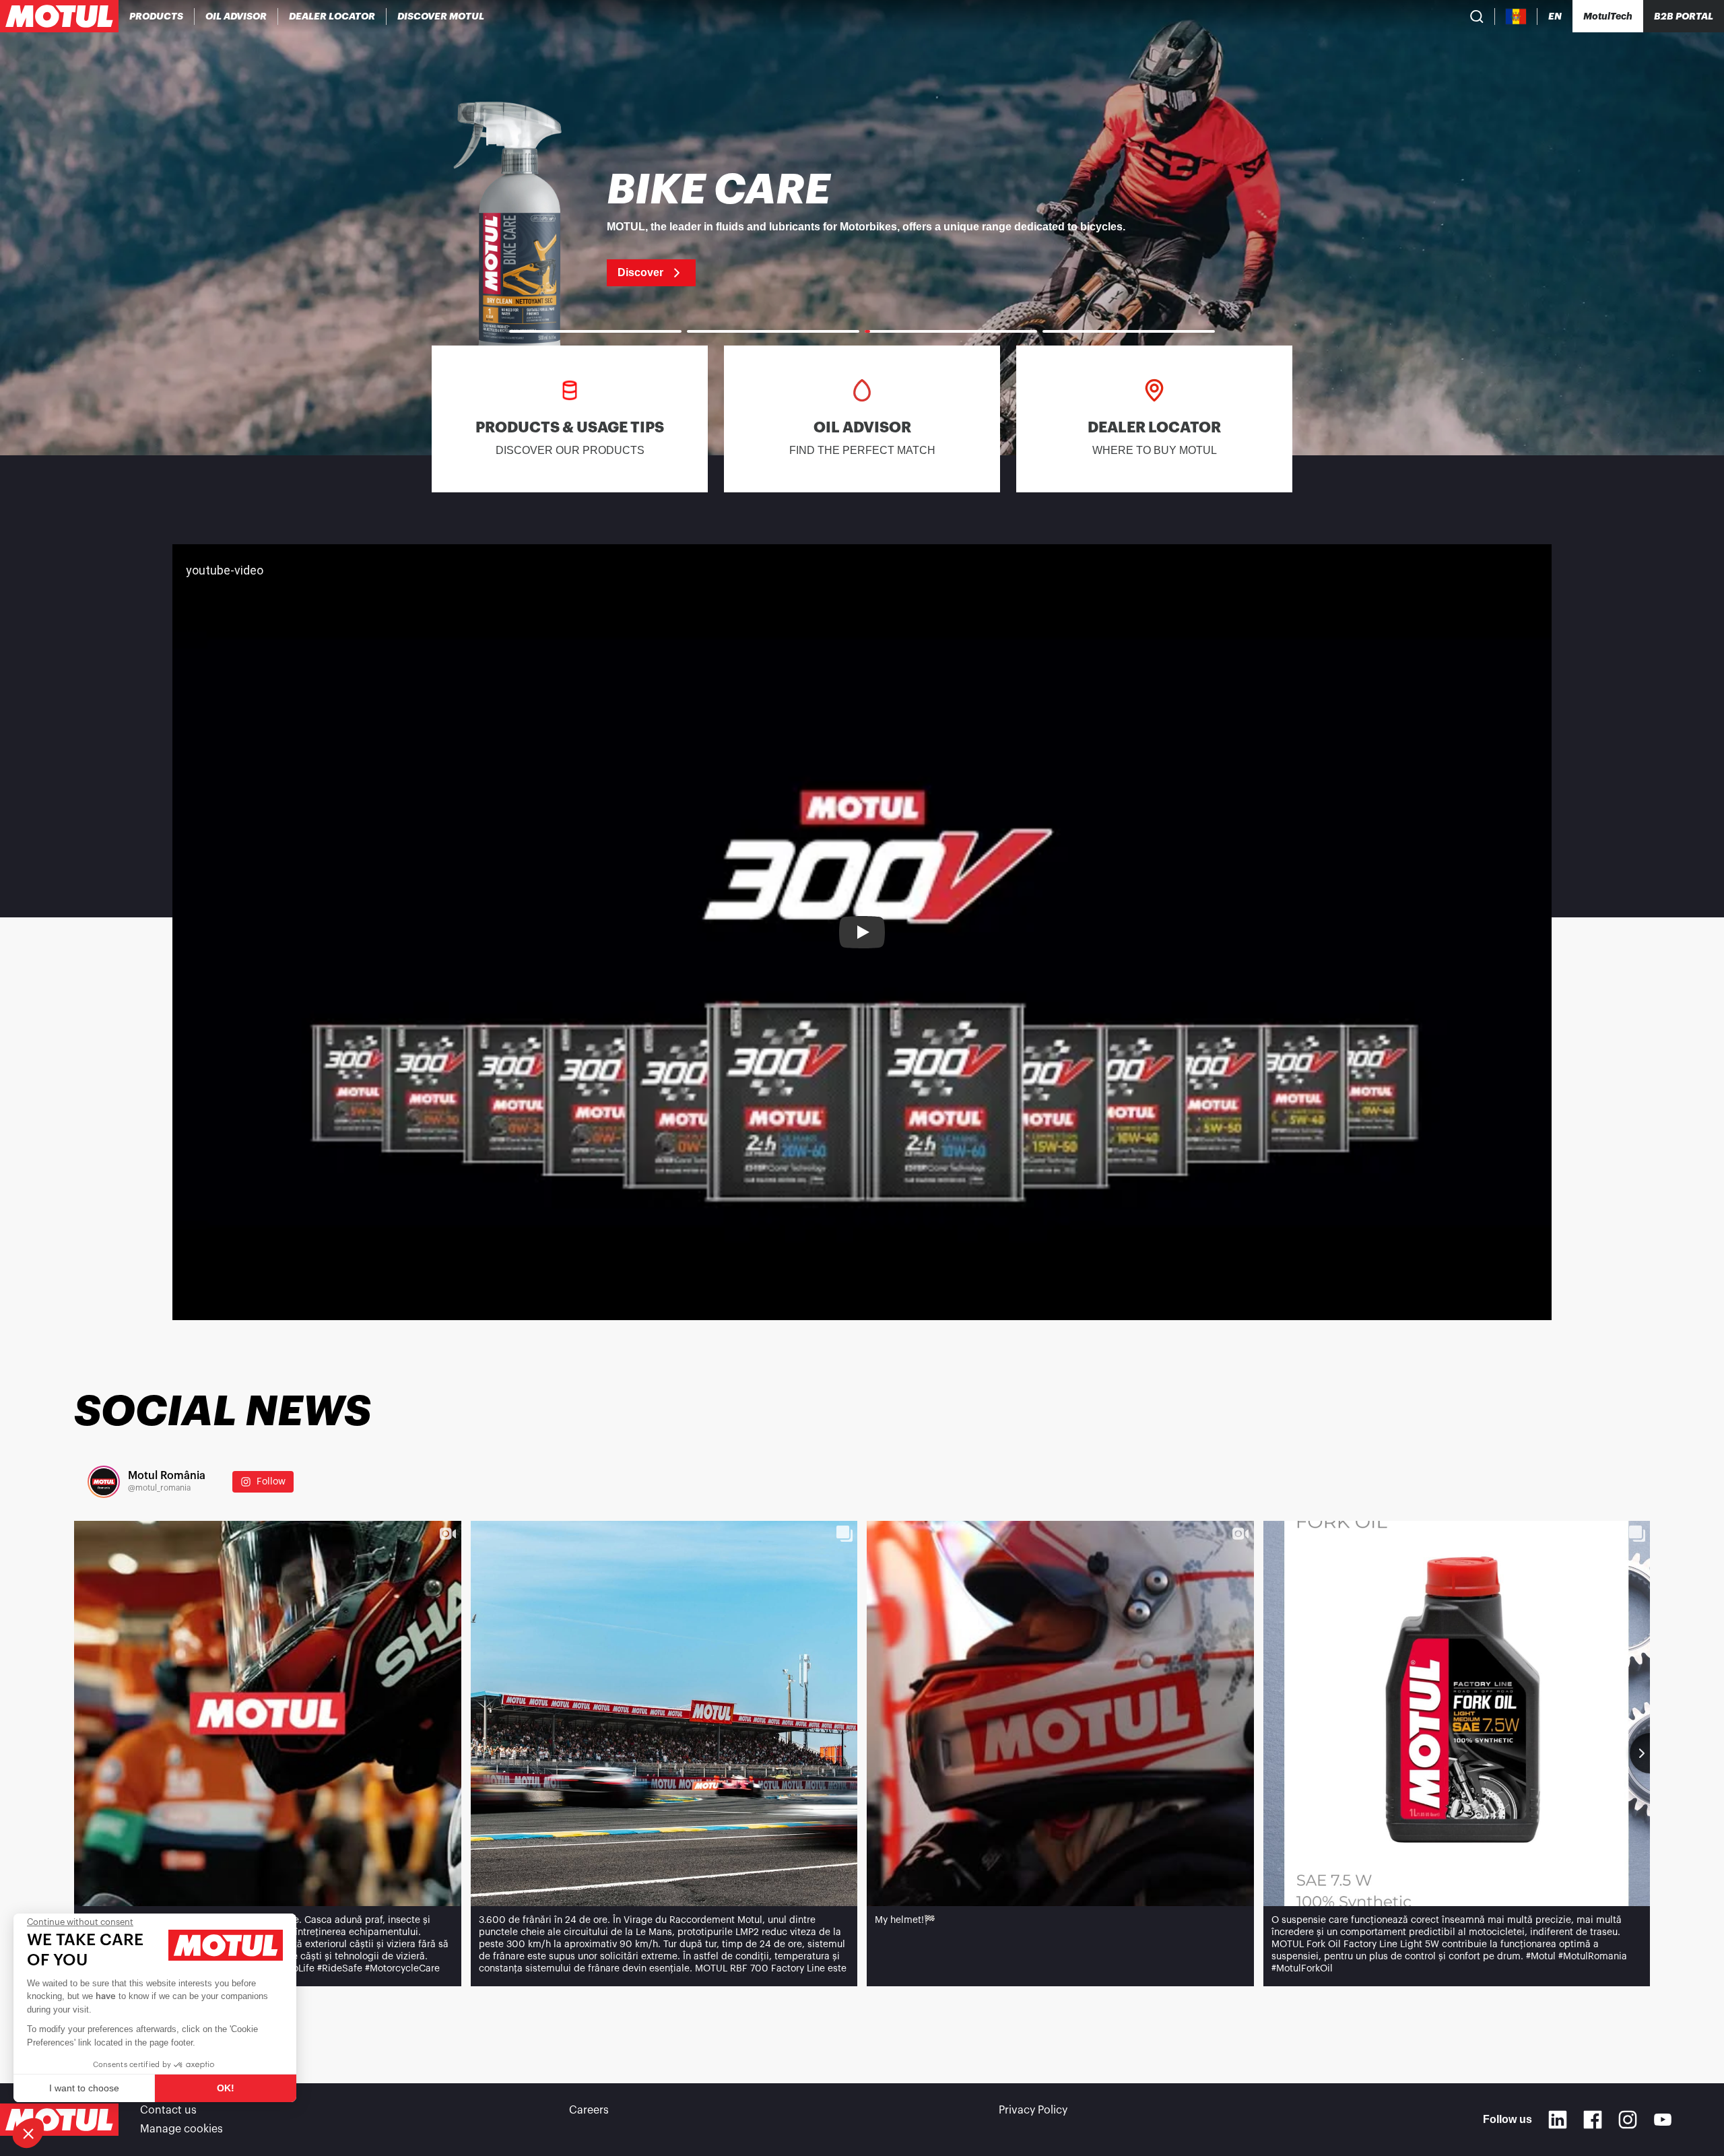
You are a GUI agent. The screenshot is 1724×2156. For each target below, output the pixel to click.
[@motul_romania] (104, 1482)
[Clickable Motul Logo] (59, 16)
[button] (28, 2133)
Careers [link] (589, 2110)
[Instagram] (1628, 2120)
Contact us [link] (168, 2110)
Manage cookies (181, 2129)
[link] (862, 228)
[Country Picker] (1516, 17)
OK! (226, 2088)
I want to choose (84, 2088)
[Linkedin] (1558, 2120)
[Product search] (1477, 16)
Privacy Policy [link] (1033, 2110)
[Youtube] (1663, 2120)
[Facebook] (1593, 2120)
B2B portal (1684, 16)
